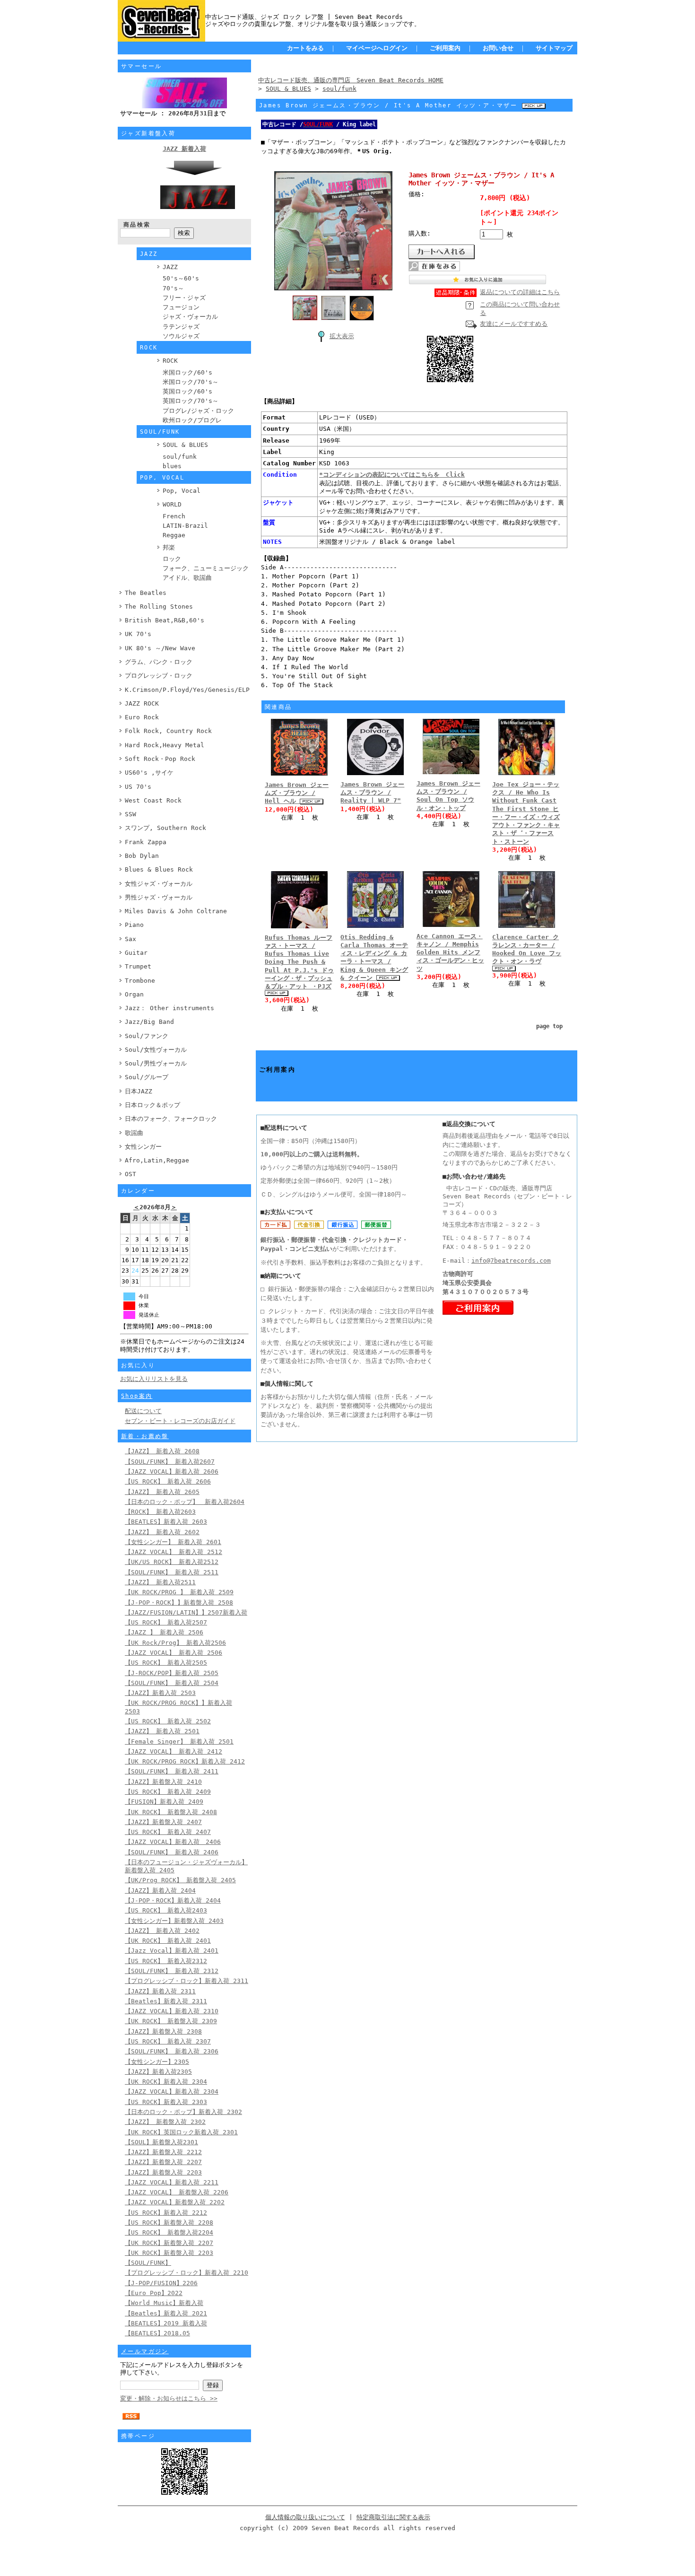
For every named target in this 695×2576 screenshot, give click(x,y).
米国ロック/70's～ (191, 382)
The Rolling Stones (159, 607)
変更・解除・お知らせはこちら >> (169, 2398)
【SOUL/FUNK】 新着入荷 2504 (172, 1683)
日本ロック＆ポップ (152, 1105)
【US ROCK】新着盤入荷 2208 (169, 2222)
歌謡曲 (134, 1133)
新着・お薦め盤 (145, 1436)
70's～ (173, 288)
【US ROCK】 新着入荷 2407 (168, 1832)
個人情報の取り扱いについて (305, 2517)
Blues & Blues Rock (159, 869)
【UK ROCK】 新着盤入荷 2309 (171, 2021)
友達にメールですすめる (514, 324)
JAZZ (170, 267)
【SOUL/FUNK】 (148, 2263)
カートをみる (305, 48)
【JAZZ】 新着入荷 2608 (162, 1451)
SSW (130, 814)
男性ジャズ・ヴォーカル (159, 897)
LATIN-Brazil (185, 526)
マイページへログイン (377, 48)
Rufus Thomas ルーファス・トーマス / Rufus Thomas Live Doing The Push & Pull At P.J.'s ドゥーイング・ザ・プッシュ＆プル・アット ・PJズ (299, 962)
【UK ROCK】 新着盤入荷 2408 (171, 1812)
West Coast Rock (153, 800)
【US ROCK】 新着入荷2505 (166, 1663)
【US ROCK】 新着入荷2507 (166, 1622)
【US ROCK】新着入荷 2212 (166, 2213)
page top (549, 1026)
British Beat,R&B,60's (165, 620)
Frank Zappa (146, 842)
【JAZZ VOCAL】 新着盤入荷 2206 (177, 2192)
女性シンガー (143, 1147)
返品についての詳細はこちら (520, 292)
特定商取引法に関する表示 (393, 2517)
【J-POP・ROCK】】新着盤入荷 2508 (179, 1602)
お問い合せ (498, 48)
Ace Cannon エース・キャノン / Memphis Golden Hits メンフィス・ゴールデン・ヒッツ (450, 952)
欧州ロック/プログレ (192, 420)
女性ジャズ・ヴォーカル (159, 884)
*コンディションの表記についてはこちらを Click (392, 475)
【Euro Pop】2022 (154, 2293)
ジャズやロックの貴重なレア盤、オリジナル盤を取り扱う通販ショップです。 (313, 24)
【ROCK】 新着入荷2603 (160, 1512)
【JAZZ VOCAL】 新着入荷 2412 (174, 1751)
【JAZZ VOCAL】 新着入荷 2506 (174, 1653)
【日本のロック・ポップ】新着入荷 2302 (183, 2112)
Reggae (174, 535)
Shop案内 (137, 1396)
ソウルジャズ (181, 336)
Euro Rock (142, 717)
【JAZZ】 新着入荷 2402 (162, 1931)
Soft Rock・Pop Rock (160, 759)
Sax (130, 939)
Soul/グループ (147, 1077)
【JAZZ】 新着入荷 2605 (162, 1492)
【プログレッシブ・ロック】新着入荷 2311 (187, 1981)
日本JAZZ (139, 1091)
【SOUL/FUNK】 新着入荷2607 (170, 1462)
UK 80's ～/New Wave (160, 648)
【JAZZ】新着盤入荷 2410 (163, 1782)
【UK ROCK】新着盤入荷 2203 (169, 2253)
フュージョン (181, 307)
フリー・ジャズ (184, 298)
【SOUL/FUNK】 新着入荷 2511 (172, 1572)
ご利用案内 (445, 48)
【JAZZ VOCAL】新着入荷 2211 (172, 2182)
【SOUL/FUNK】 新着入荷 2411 (172, 1771)
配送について (143, 1411)
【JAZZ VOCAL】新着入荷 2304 (172, 2091)
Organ (134, 994)
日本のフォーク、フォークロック (171, 1119)
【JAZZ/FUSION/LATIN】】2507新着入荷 (186, 1612)
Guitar (136, 953)
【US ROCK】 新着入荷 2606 (168, 1481)
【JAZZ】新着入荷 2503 (160, 1693)
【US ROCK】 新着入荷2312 (166, 1961)
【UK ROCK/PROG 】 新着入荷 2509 (179, 1592)
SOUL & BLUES (185, 445)
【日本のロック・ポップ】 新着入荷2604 (185, 1502)
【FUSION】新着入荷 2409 (164, 1802)
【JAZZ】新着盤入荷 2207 (163, 2162)
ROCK (170, 361)
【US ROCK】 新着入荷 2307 (168, 2041)
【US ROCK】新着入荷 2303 (166, 2102)
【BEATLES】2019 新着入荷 (166, 2323)
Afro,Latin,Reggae (157, 1160)
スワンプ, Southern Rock (165, 828)
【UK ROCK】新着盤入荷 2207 (169, 2243)
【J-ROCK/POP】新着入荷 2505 (172, 1673)
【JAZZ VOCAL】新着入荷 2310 (172, 2011)
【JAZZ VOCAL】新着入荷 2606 (172, 1471)
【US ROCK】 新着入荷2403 (166, 1910)
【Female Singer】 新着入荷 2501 (179, 1742)
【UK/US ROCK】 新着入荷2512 (172, 1562)
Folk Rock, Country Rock (168, 731)
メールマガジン (145, 2351)
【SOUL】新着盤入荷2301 (161, 2142)
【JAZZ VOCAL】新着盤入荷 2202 (175, 2202)
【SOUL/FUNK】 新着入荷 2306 (172, 2051)
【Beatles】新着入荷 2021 (166, 2313)
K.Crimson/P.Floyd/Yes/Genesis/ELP (187, 690)
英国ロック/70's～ (191, 401)
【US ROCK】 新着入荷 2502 (168, 1721)
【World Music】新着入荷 (164, 2303)
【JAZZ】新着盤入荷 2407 (163, 1822)
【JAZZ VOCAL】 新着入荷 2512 (174, 1552)
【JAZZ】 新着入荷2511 (160, 1582)
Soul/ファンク (147, 1036)
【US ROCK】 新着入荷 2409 (168, 1792)
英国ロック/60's (187, 391)
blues (172, 466)
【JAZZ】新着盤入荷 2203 (163, 2172)
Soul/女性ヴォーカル (156, 1050)
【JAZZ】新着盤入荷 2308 (163, 2031)
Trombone (140, 981)
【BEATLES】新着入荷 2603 (166, 1522)
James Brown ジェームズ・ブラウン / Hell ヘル (297, 793)
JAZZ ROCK (142, 703)
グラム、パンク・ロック (159, 662)
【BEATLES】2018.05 (157, 2333)
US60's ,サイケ (149, 773)
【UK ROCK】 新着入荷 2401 (168, 1941)
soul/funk (180, 457)
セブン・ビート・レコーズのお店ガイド (180, 1421)
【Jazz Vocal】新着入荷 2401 (172, 1951)
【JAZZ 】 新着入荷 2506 (164, 1632)
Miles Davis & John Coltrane (176, 911)
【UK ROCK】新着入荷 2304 (166, 2082)
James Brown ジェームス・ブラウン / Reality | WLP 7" (372, 793)
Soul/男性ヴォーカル (156, 1063)
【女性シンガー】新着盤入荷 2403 (174, 1921)
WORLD (172, 504)
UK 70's (138, 634)
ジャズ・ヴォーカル (190, 317)
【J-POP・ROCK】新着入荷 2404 (173, 1900)
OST (130, 1174)
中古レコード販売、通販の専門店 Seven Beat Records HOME (351, 80)
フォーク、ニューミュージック (206, 568)
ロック (172, 559)
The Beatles (146, 593)
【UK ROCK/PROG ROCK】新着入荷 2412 (185, 1761)
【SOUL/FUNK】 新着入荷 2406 (172, 1852)
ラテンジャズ (181, 327)
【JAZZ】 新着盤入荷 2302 (165, 2122)
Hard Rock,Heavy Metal (165, 745)
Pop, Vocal (182, 491)
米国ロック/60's (187, 372)
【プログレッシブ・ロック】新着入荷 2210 (187, 2273)
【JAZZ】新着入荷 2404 (160, 1891)
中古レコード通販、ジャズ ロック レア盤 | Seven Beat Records (304, 17)
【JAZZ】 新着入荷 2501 (162, 1731)
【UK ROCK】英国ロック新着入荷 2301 (181, 2132)
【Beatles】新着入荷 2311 (166, 2001)
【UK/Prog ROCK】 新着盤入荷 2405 (180, 1880)
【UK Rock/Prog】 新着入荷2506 (175, 1643)
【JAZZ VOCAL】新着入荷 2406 (173, 1842)
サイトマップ (554, 48)
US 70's (138, 787)
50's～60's (181, 278)
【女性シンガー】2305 (157, 2062)
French (174, 516)
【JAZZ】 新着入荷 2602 (162, 1532)
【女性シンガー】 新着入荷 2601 (173, 1542)
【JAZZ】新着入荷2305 (158, 2072)
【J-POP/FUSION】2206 (161, 2283)
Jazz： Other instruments (169, 1008)
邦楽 (169, 547)
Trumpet (138, 966)
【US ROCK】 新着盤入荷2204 (169, 2232)
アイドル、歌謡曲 (187, 578)
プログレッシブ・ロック (159, 676)
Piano (134, 925)
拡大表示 (342, 336)
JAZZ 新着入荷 (184, 149)
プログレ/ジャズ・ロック (198, 411)
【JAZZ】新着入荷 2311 (160, 1991)
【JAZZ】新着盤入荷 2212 (163, 2152)
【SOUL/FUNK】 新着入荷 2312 (172, 1971)
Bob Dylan (142, 856)
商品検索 (137, 225)
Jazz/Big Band (149, 1022)
